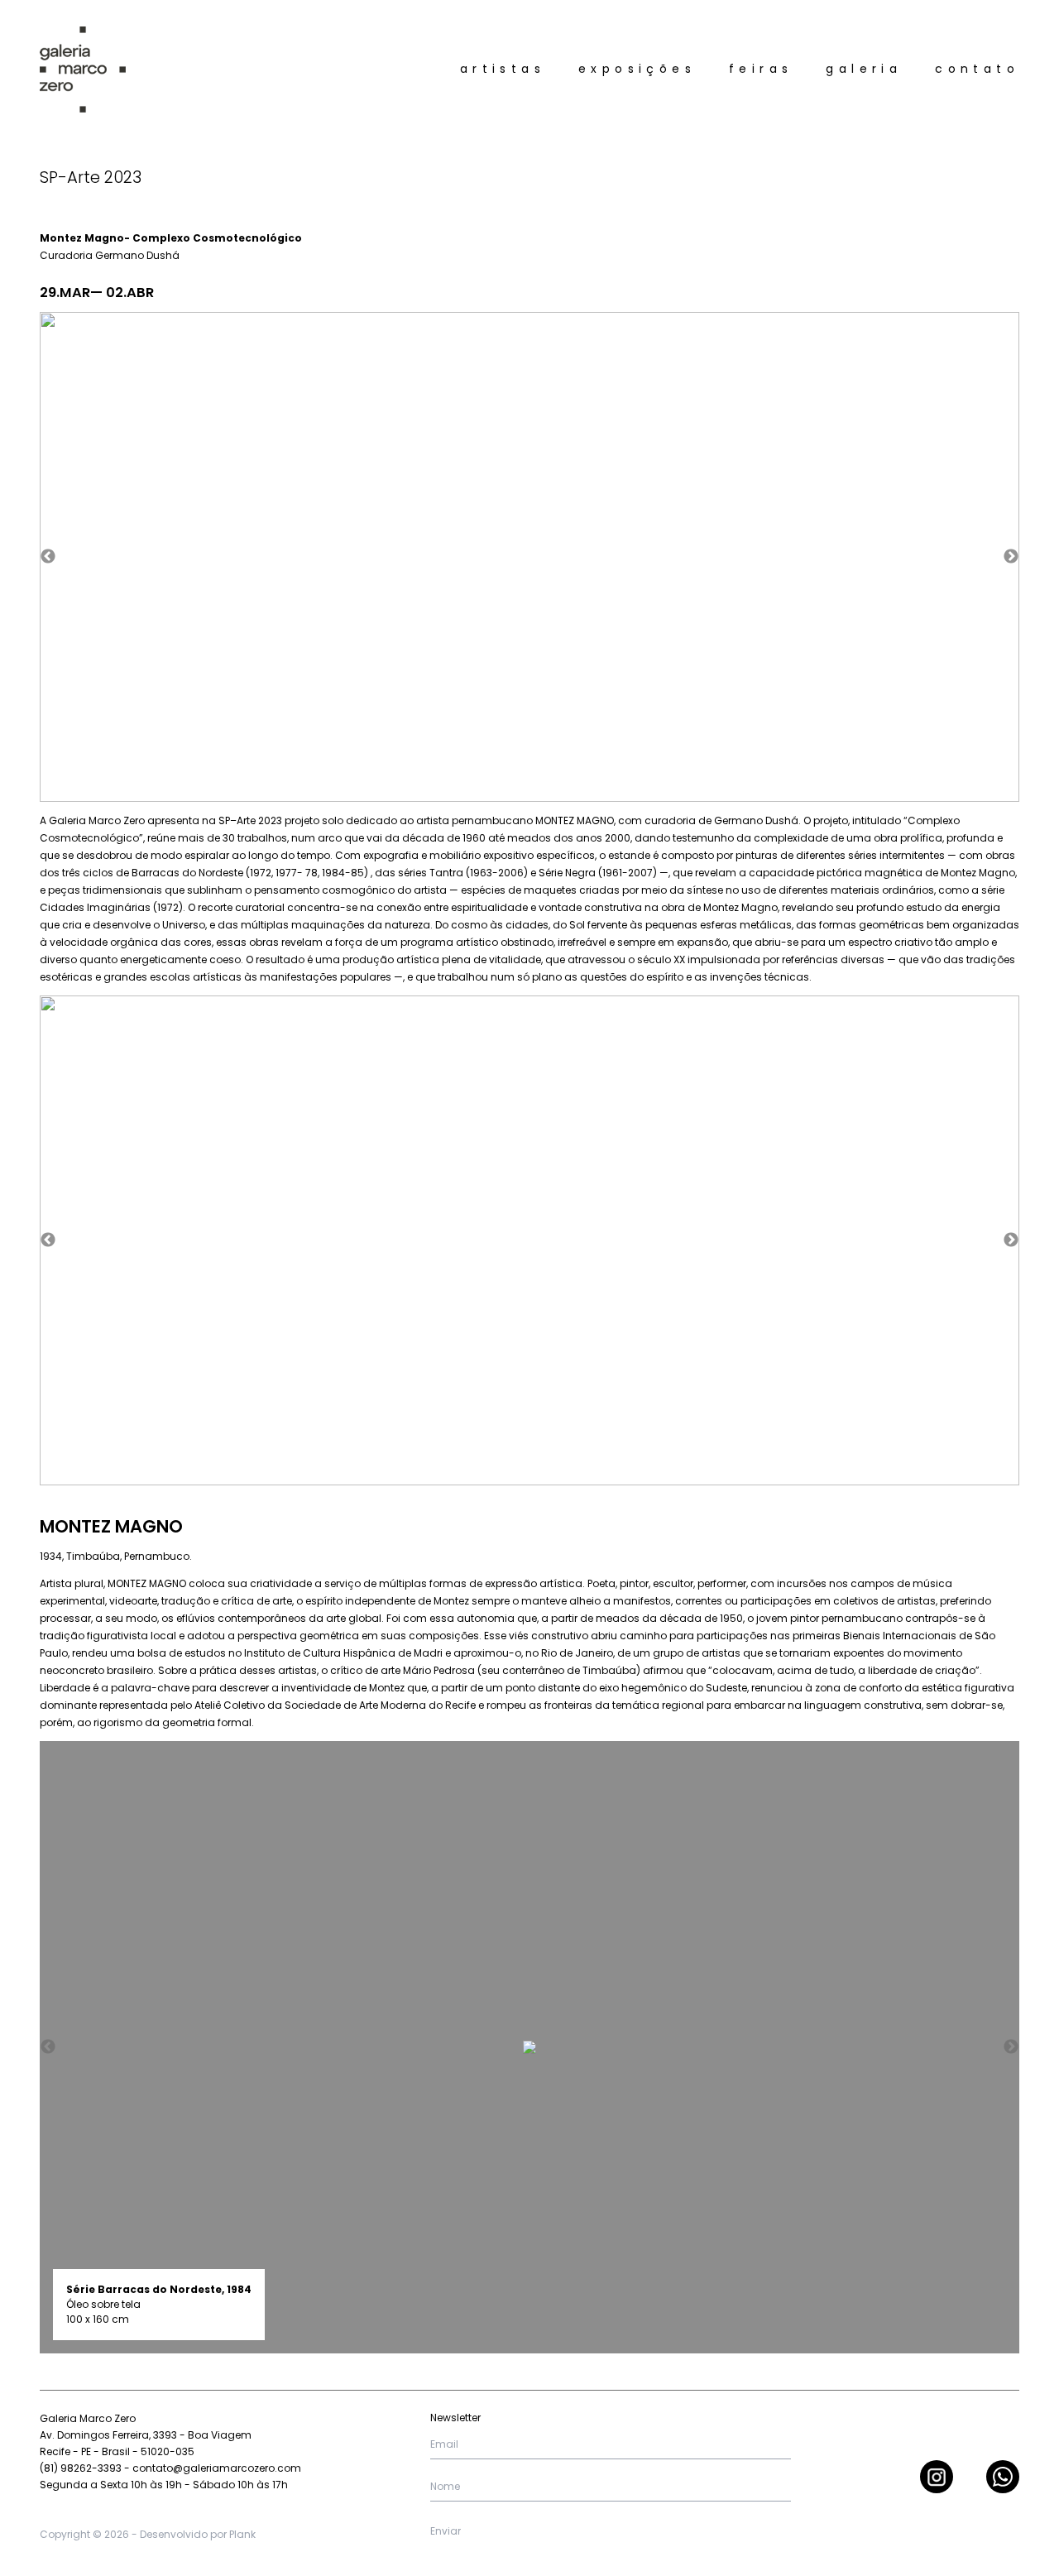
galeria (864, 69)
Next (1011, 557)
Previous (48, 557)
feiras (761, 69)
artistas (503, 69)
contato (977, 69)
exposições (637, 69)
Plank (242, 2534)
